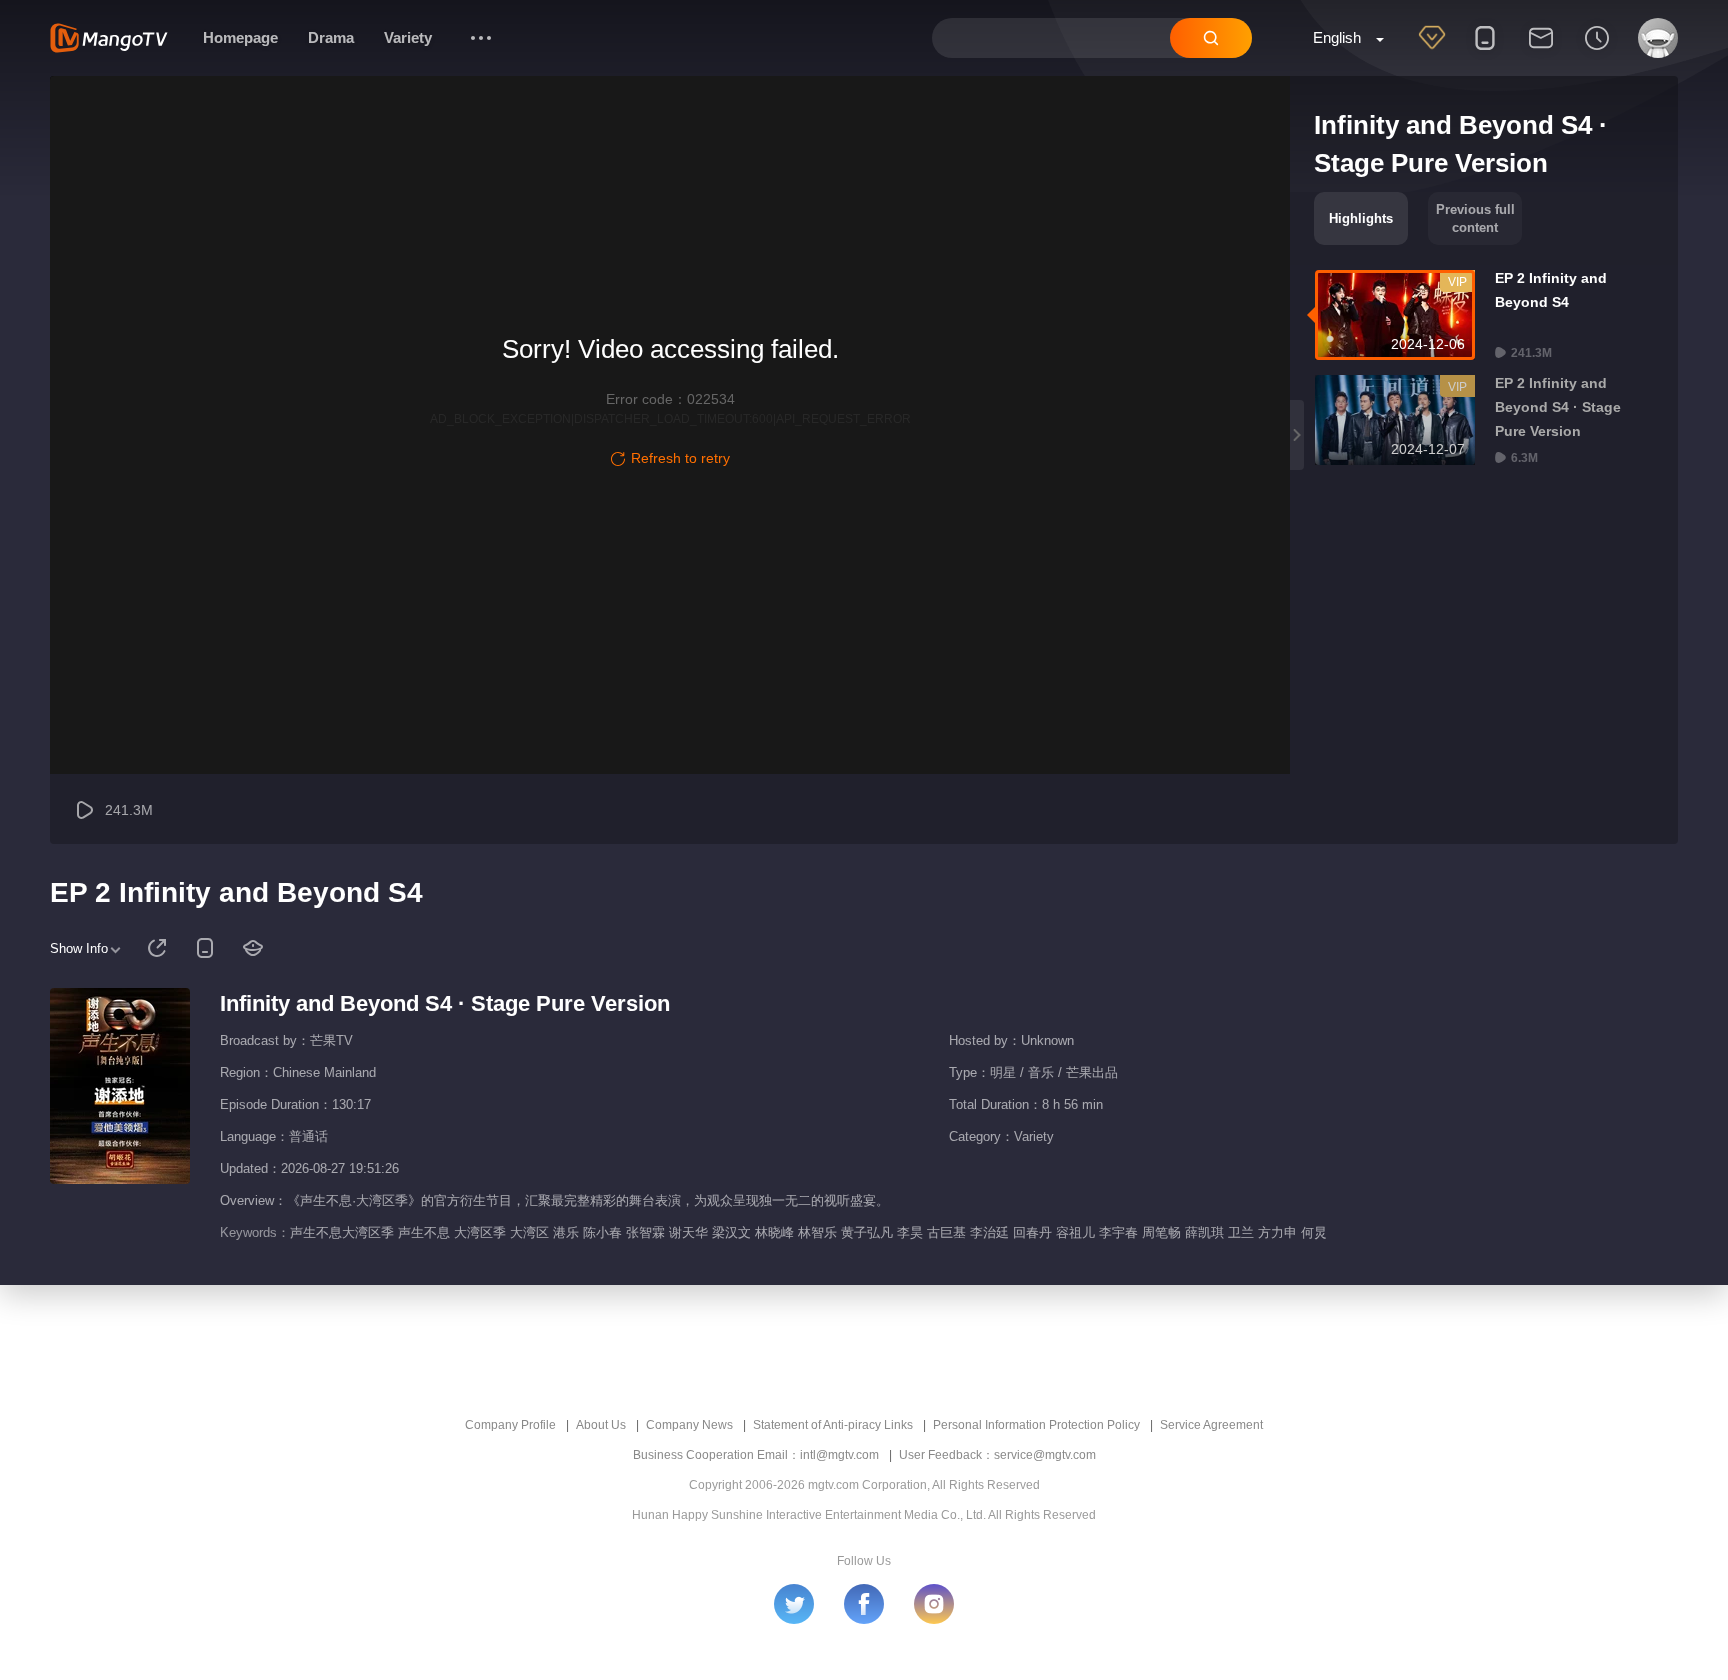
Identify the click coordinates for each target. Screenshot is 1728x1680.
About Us (601, 1425)
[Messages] (1541, 51)
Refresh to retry (680, 458)
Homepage (240, 37)
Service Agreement (1211, 1425)
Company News (689, 1425)
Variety (408, 37)
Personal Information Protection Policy (1036, 1425)
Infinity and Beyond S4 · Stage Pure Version (445, 1003)
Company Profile (510, 1425)
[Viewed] (1597, 51)
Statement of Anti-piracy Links (833, 1425)
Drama (331, 37)
